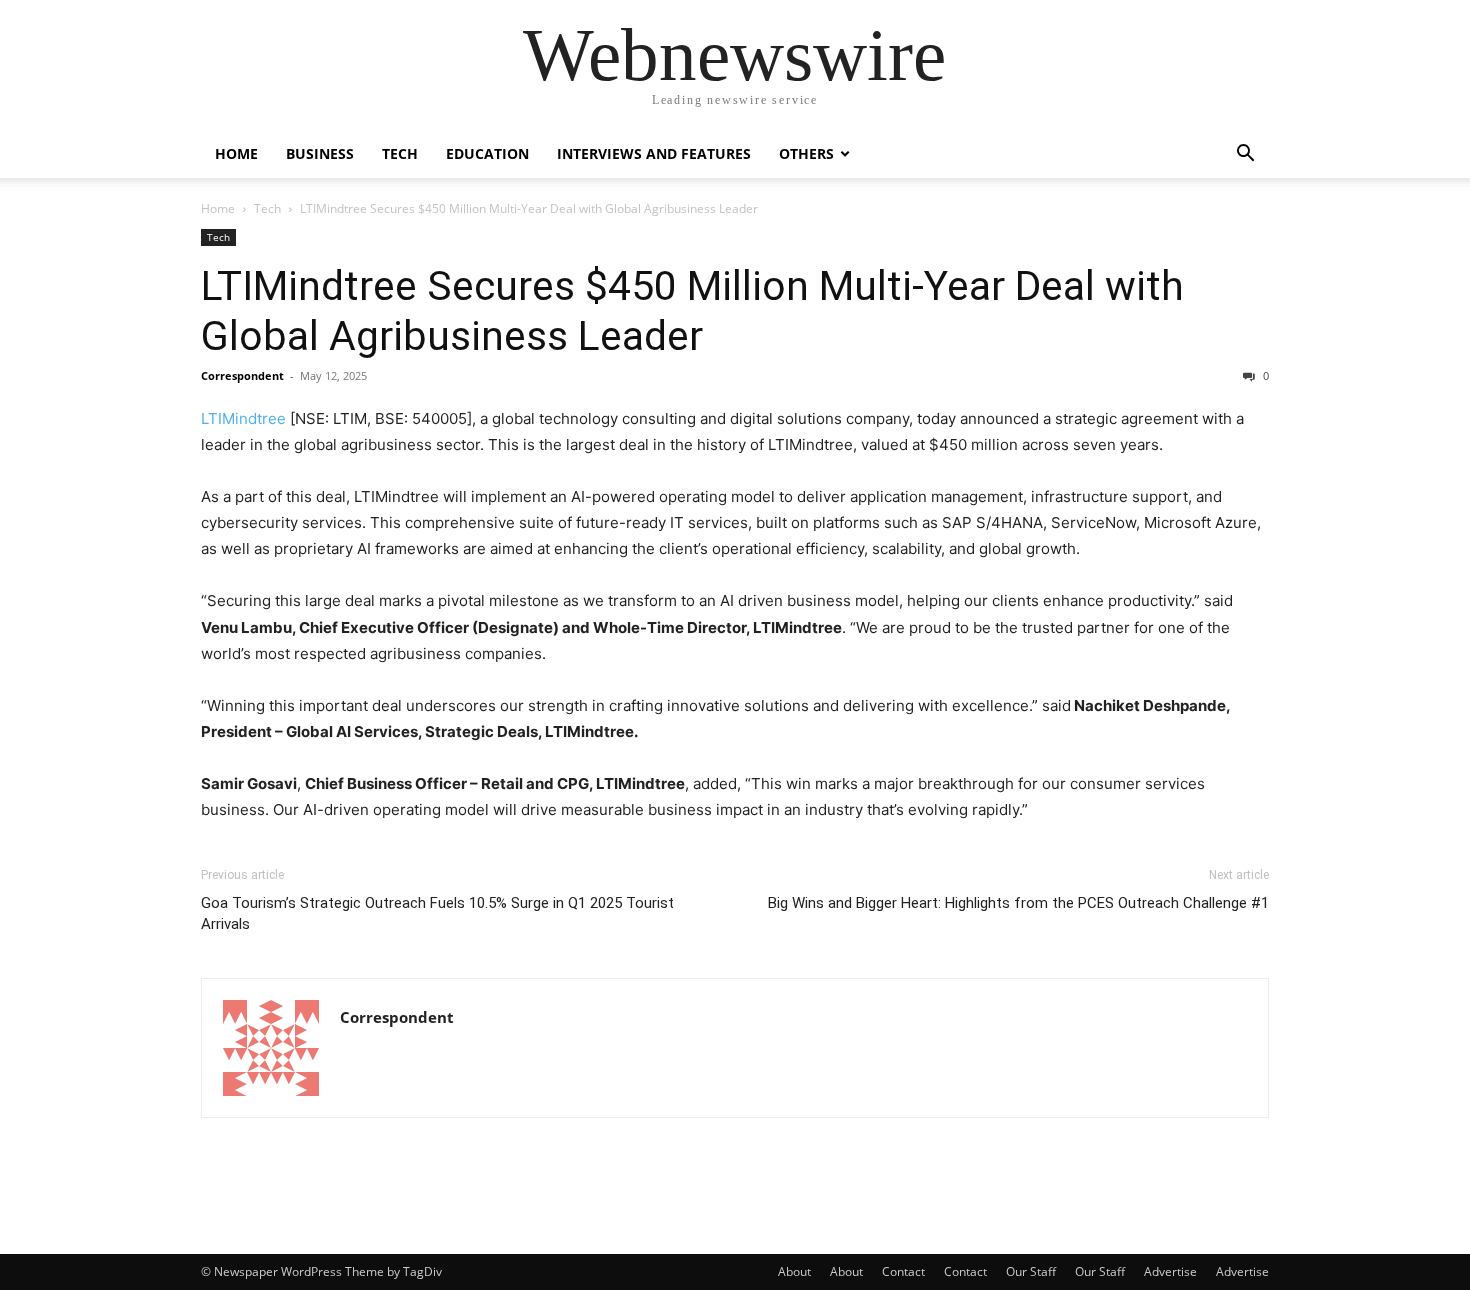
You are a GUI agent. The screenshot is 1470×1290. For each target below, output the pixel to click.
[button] (1245, 155)
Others (806, 153)
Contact (903, 1271)
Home (236, 153)
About (794, 1271)
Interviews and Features (654, 153)
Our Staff (1031, 1271)
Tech (400, 153)
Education (487, 153)
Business (320, 153)
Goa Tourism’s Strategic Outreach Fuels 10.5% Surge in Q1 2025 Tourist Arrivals (437, 913)
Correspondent (242, 375)
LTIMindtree (243, 418)
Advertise (1170, 1271)
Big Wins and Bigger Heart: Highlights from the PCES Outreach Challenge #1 (1018, 903)
